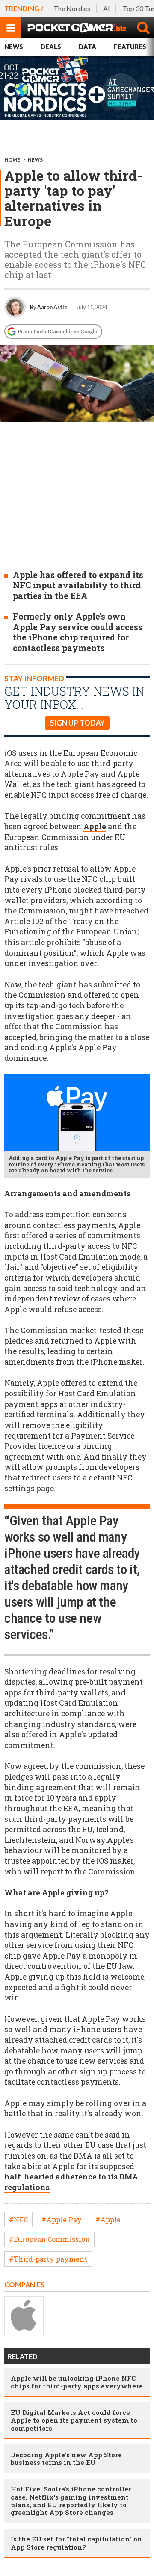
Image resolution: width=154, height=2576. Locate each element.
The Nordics (72, 8)
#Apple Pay (62, 2219)
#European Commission (49, 2239)
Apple (95, 827)
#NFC (18, 2219)
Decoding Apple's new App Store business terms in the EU (66, 2459)
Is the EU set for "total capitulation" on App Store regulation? (76, 2543)
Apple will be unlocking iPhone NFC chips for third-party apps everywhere (77, 2382)
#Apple (108, 2219)
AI (107, 8)
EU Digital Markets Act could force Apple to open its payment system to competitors (74, 2420)
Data (87, 47)
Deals (51, 47)
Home (12, 160)
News (14, 47)
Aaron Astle (52, 307)
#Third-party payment (48, 2259)
